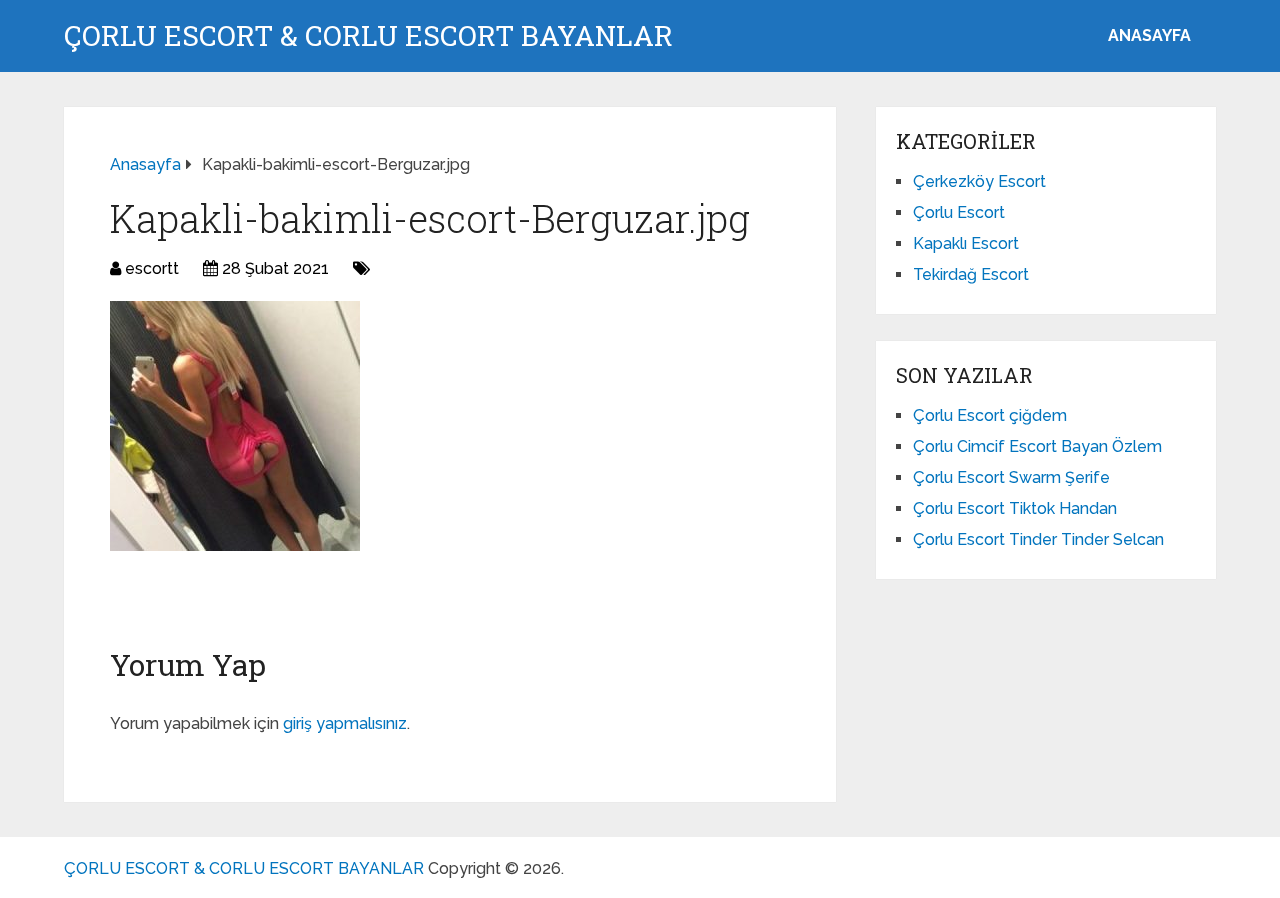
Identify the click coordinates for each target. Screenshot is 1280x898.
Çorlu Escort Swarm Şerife (1011, 477)
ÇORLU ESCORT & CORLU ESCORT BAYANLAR (368, 36)
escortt (152, 268)
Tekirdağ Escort (971, 274)
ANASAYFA (1149, 35)
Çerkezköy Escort (979, 181)
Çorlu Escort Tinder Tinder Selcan (1038, 539)
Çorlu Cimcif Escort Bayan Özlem (1037, 446)
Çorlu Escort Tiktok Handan (1015, 508)
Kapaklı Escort (966, 243)
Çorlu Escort (959, 212)
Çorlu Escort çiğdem (990, 415)
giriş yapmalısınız (345, 723)
